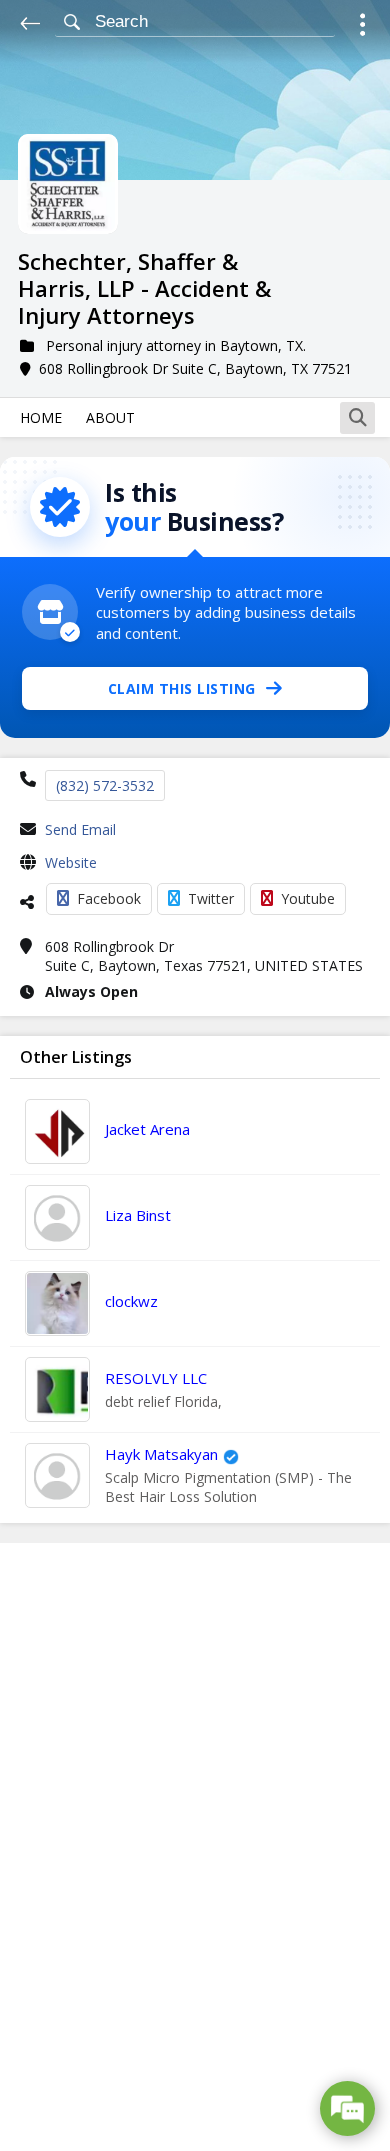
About (110, 417)
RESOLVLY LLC (156, 1378)
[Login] (362, 27)
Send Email (80, 829)
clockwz (131, 1301)
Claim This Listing (182, 688)
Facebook (109, 898)
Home (41, 417)
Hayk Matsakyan (161, 1454)
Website (71, 862)
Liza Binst (138, 1215)
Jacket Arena (147, 1129)
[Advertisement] (195, 1847)
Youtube (308, 898)
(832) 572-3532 (105, 785)
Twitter (211, 898)
